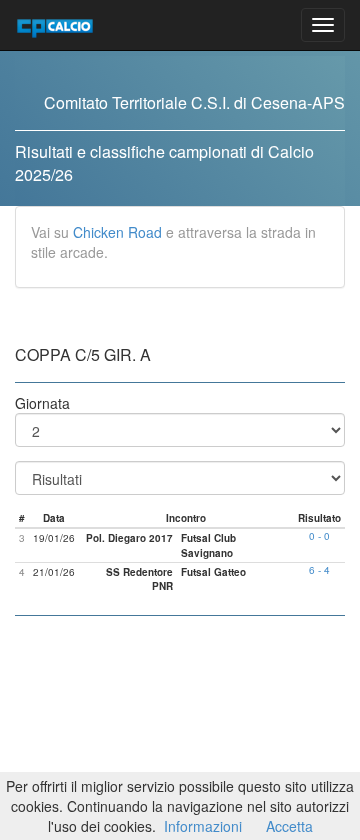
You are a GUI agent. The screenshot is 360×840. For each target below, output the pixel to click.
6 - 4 (319, 570)
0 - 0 (319, 536)
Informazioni (203, 826)
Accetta (289, 826)
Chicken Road (117, 232)
